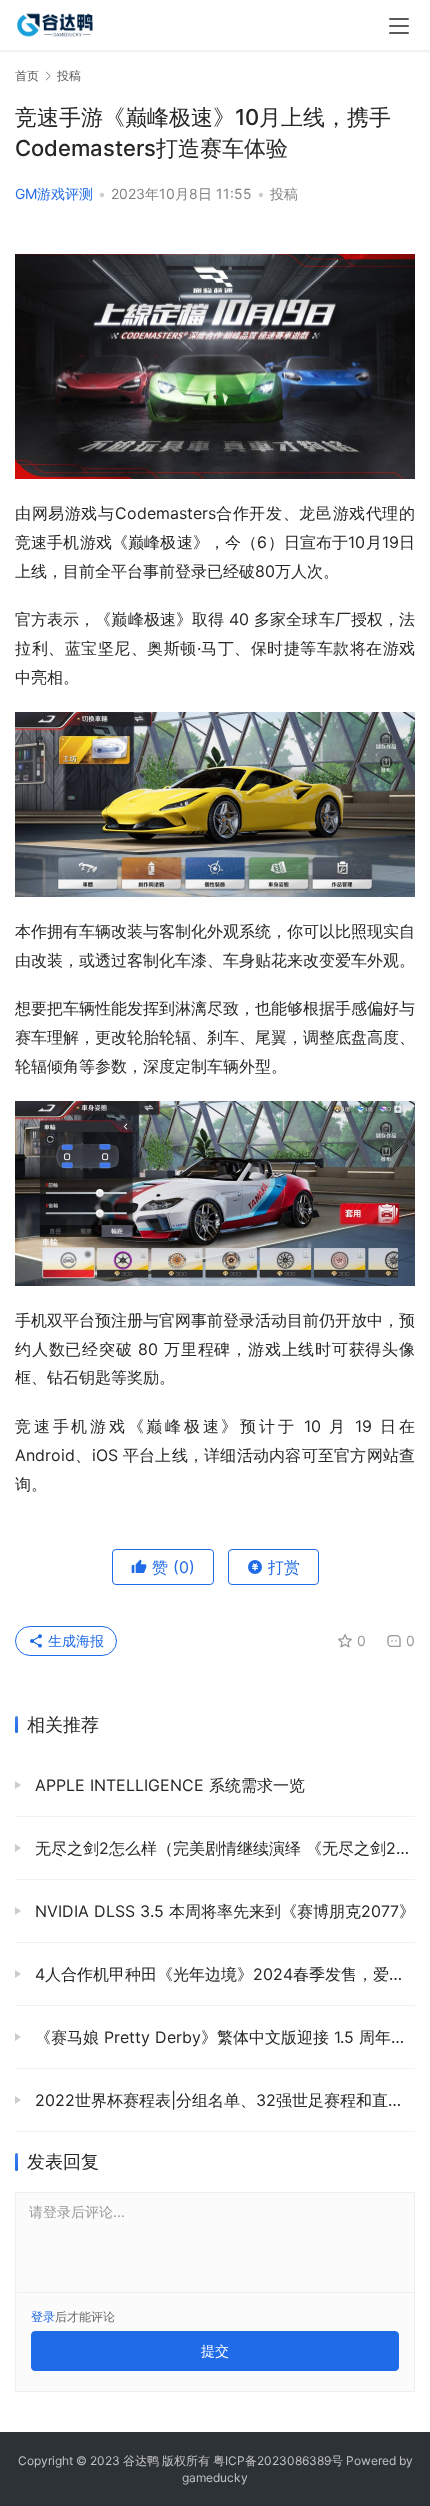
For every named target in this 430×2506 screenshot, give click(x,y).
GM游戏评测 (54, 193)
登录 (43, 2316)
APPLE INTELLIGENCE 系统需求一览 (167, 1785)
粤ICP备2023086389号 (278, 2460)
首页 (27, 75)
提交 (215, 2350)
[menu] (399, 26)
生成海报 (74, 1640)
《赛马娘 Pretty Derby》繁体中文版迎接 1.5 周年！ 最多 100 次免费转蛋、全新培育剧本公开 (222, 2037)
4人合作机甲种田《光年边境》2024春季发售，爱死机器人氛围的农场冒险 (222, 1974)
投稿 (284, 193)
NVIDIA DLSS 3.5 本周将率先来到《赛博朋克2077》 (222, 1911)
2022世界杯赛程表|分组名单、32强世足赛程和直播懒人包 (222, 2100)
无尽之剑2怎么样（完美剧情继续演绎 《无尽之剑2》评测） (222, 1848)
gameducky (215, 2477)
